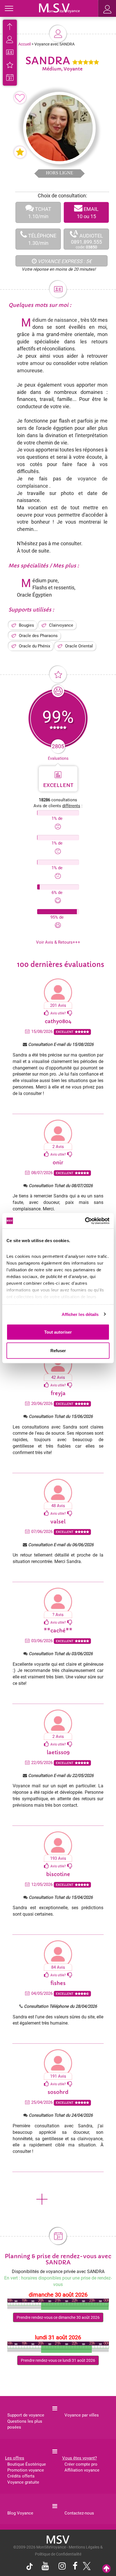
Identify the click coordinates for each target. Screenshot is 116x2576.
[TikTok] (31, 2568)
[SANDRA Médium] (59, 8)
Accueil (24, 44)
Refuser (58, 1350)
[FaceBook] (75, 2567)
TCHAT (40, 213)
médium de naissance (55, 320)
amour (37, 363)
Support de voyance (26, 2415)
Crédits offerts (21, 2476)
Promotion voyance (26, 2470)
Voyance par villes (82, 2415)
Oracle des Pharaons (38, 636)
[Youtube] (45, 2567)
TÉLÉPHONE (42, 239)
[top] (106, 2569)
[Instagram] (62, 2567)
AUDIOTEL (87, 239)
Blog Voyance (20, 2513)
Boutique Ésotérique (27, 2464)
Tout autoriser (58, 1332)
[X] (85, 2568)
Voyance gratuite (23, 2482)
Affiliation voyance (82, 2470)
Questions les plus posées (25, 2424)
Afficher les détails (80, 1314)
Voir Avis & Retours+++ (58, 942)
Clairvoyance (61, 625)
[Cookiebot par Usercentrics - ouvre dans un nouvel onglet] (85, 1221)
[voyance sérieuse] (58, 2539)
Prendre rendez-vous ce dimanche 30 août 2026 (58, 2317)
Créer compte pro (81, 2464)
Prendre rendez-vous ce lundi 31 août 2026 (58, 2360)
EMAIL (88, 213)
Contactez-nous (79, 2513)
